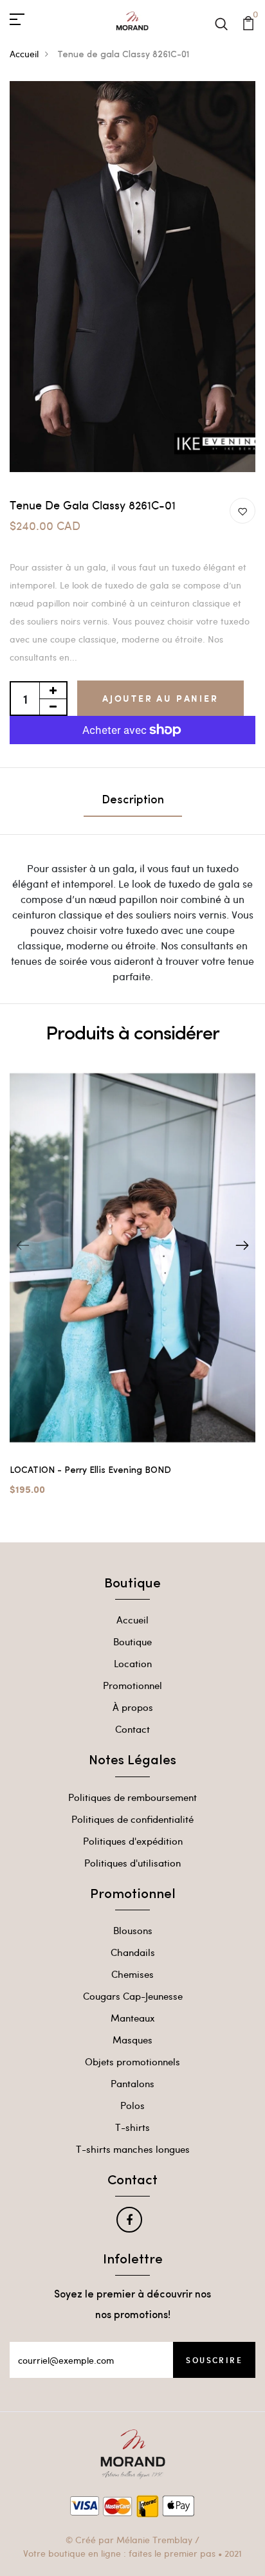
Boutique (132, 1641)
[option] (132, 1289)
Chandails (133, 1952)
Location (133, 1663)
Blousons (133, 1930)
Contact (132, 1729)
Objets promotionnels (132, 2061)
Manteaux (133, 2018)
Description (133, 801)
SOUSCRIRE (214, 2360)
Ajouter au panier (160, 698)
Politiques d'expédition (133, 1841)
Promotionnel (132, 1685)
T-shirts (132, 2127)
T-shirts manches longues (133, 2149)
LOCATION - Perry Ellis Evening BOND (90, 1471)
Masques (132, 2040)
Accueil (24, 54)
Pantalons (132, 2083)
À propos (133, 1707)
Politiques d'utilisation (132, 1863)
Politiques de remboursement (132, 1797)
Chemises (132, 1974)
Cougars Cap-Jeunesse (133, 1996)
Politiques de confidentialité (132, 1819)
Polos (132, 2105)
